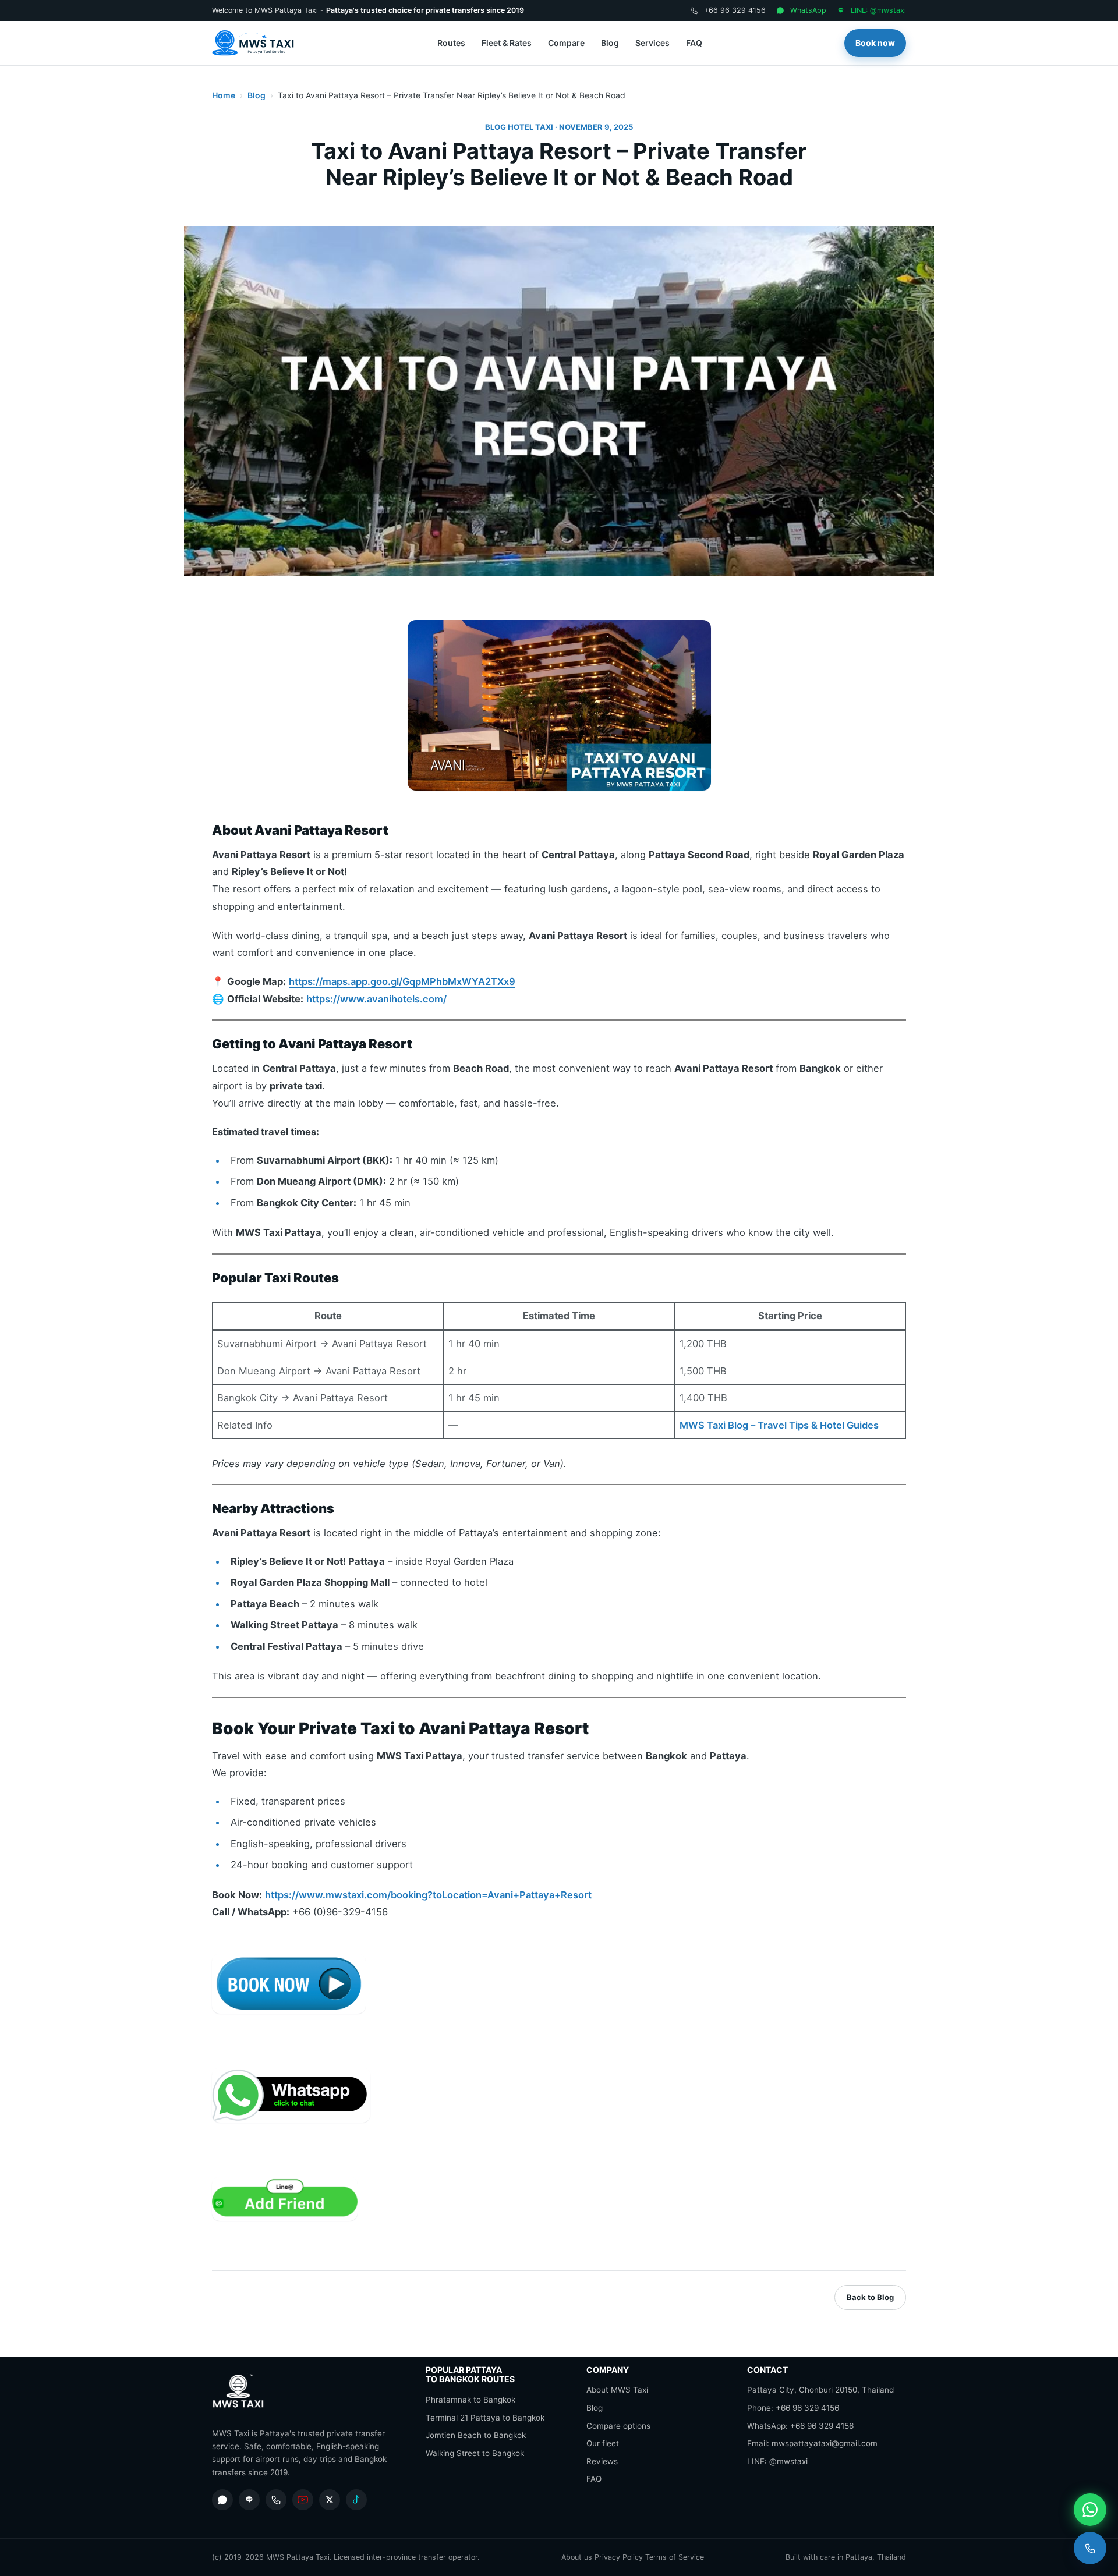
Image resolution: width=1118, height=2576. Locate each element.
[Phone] (276, 2500)
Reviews (602, 2461)
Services (652, 43)
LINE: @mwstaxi (878, 10)
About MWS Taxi (617, 2390)
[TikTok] (356, 2500)
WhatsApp (808, 10)
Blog (610, 43)
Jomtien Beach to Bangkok (476, 2435)
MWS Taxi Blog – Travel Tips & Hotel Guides (779, 1425)
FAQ (694, 43)
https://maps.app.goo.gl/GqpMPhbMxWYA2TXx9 (402, 981)
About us (577, 2557)
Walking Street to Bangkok (475, 2453)
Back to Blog (870, 2297)
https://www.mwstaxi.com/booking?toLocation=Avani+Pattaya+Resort (428, 1895)
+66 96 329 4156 (735, 10)
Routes (451, 43)
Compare (566, 43)
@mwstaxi (788, 2461)
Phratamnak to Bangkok (470, 2400)
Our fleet (603, 2443)
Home (224, 95)
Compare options (618, 2426)
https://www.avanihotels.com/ (376, 999)
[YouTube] (303, 2500)
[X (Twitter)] (330, 2500)
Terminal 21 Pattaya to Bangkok (485, 2418)
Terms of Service (675, 2557)
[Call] (1090, 2548)
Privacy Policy (619, 2557)
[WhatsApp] (222, 2500)
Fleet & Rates (507, 43)
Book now (875, 43)
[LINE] (249, 2500)
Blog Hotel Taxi (519, 127)
